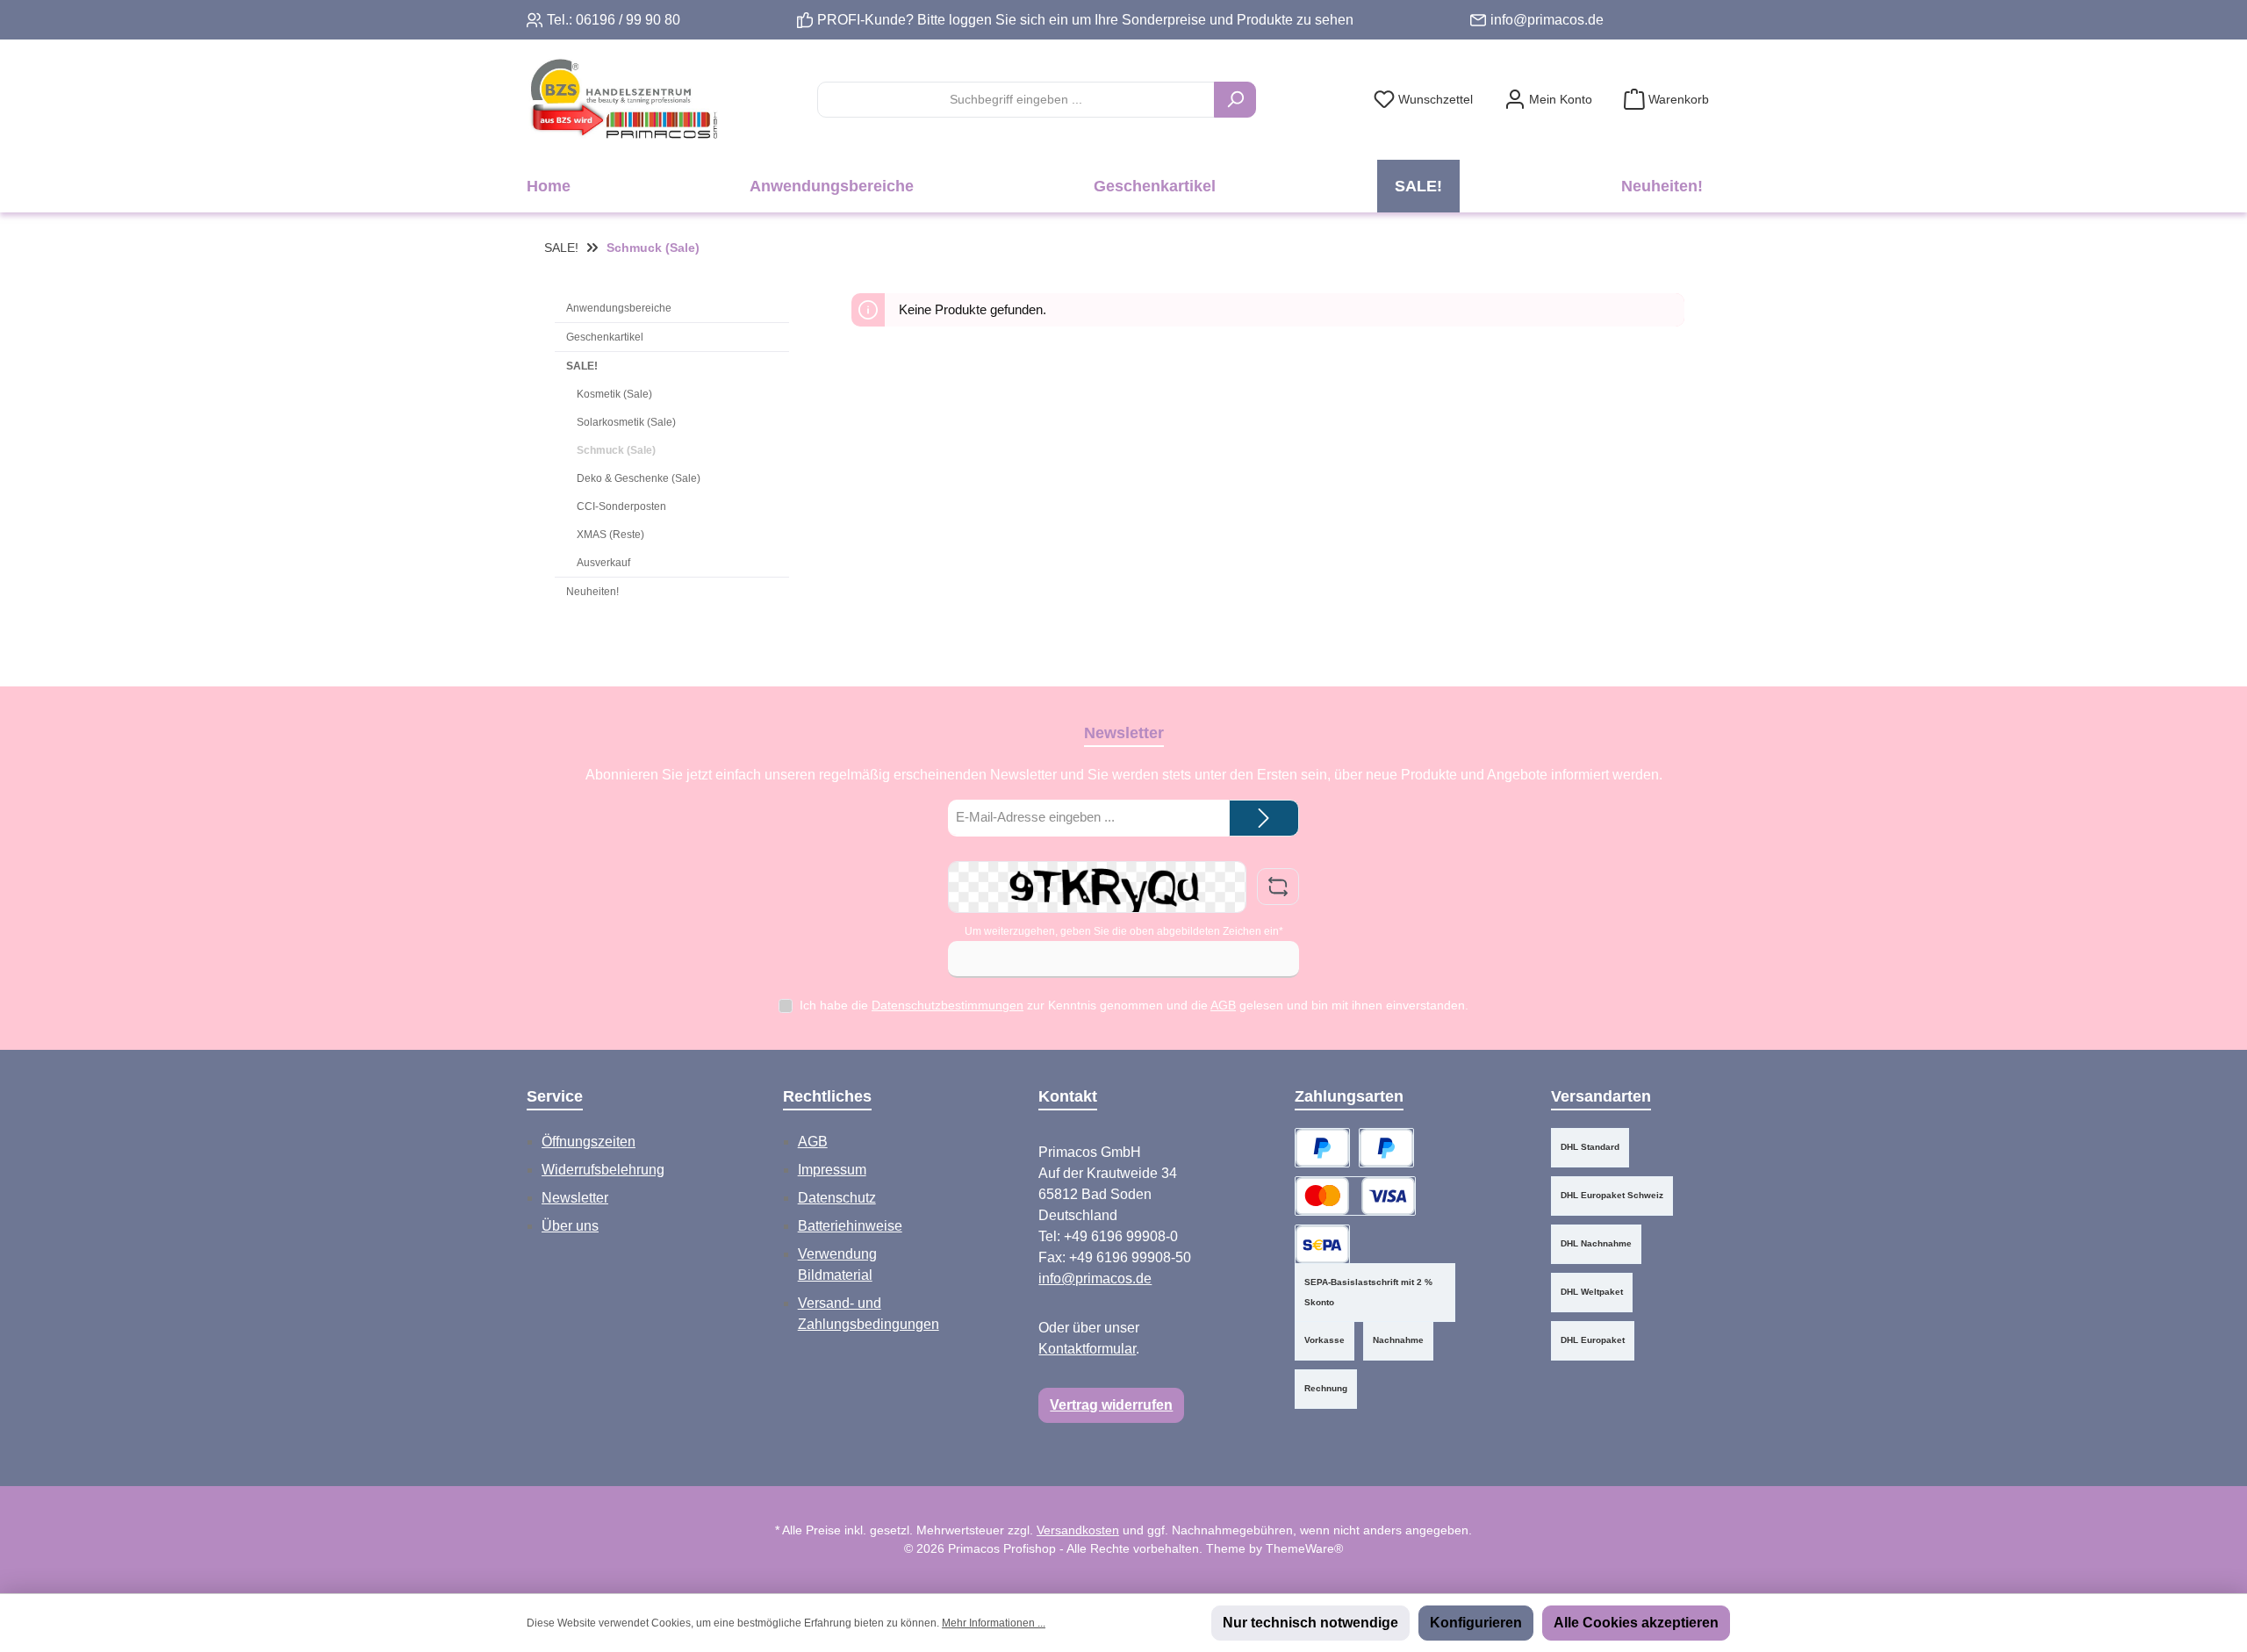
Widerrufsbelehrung (603, 1170)
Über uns (570, 1226)
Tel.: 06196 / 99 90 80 (614, 20)
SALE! (582, 366)
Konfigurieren (1476, 1623)
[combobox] (1016, 100)
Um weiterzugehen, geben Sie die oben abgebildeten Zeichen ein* (1124, 931)
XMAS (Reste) (610, 535)
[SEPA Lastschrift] (1322, 1244)
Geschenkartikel (605, 337)
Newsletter (575, 1198)
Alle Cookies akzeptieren (1636, 1623)
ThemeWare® (1304, 1548)
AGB (1223, 1005)
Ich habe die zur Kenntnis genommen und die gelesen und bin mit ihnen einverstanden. (1134, 1005)
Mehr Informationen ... (994, 1623)
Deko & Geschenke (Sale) (639, 478)
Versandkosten (1078, 1530)
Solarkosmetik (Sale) (626, 422)
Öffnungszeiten (589, 1142)
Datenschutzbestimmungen (948, 1005)
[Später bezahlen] (1386, 1148)
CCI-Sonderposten (621, 506)
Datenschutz (837, 1198)
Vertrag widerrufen (1111, 1405)
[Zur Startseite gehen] (623, 100)
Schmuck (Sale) (616, 450)
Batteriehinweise (850, 1226)
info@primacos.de (1547, 20)
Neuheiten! (592, 592)
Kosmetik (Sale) (614, 394)
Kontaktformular (1087, 1349)
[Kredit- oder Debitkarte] (1355, 1196)
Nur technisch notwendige (1310, 1623)
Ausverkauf (603, 563)
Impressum (832, 1170)
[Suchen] (1235, 100)
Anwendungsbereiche (619, 308)
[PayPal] (1322, 1148)
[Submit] (1264, 819)
